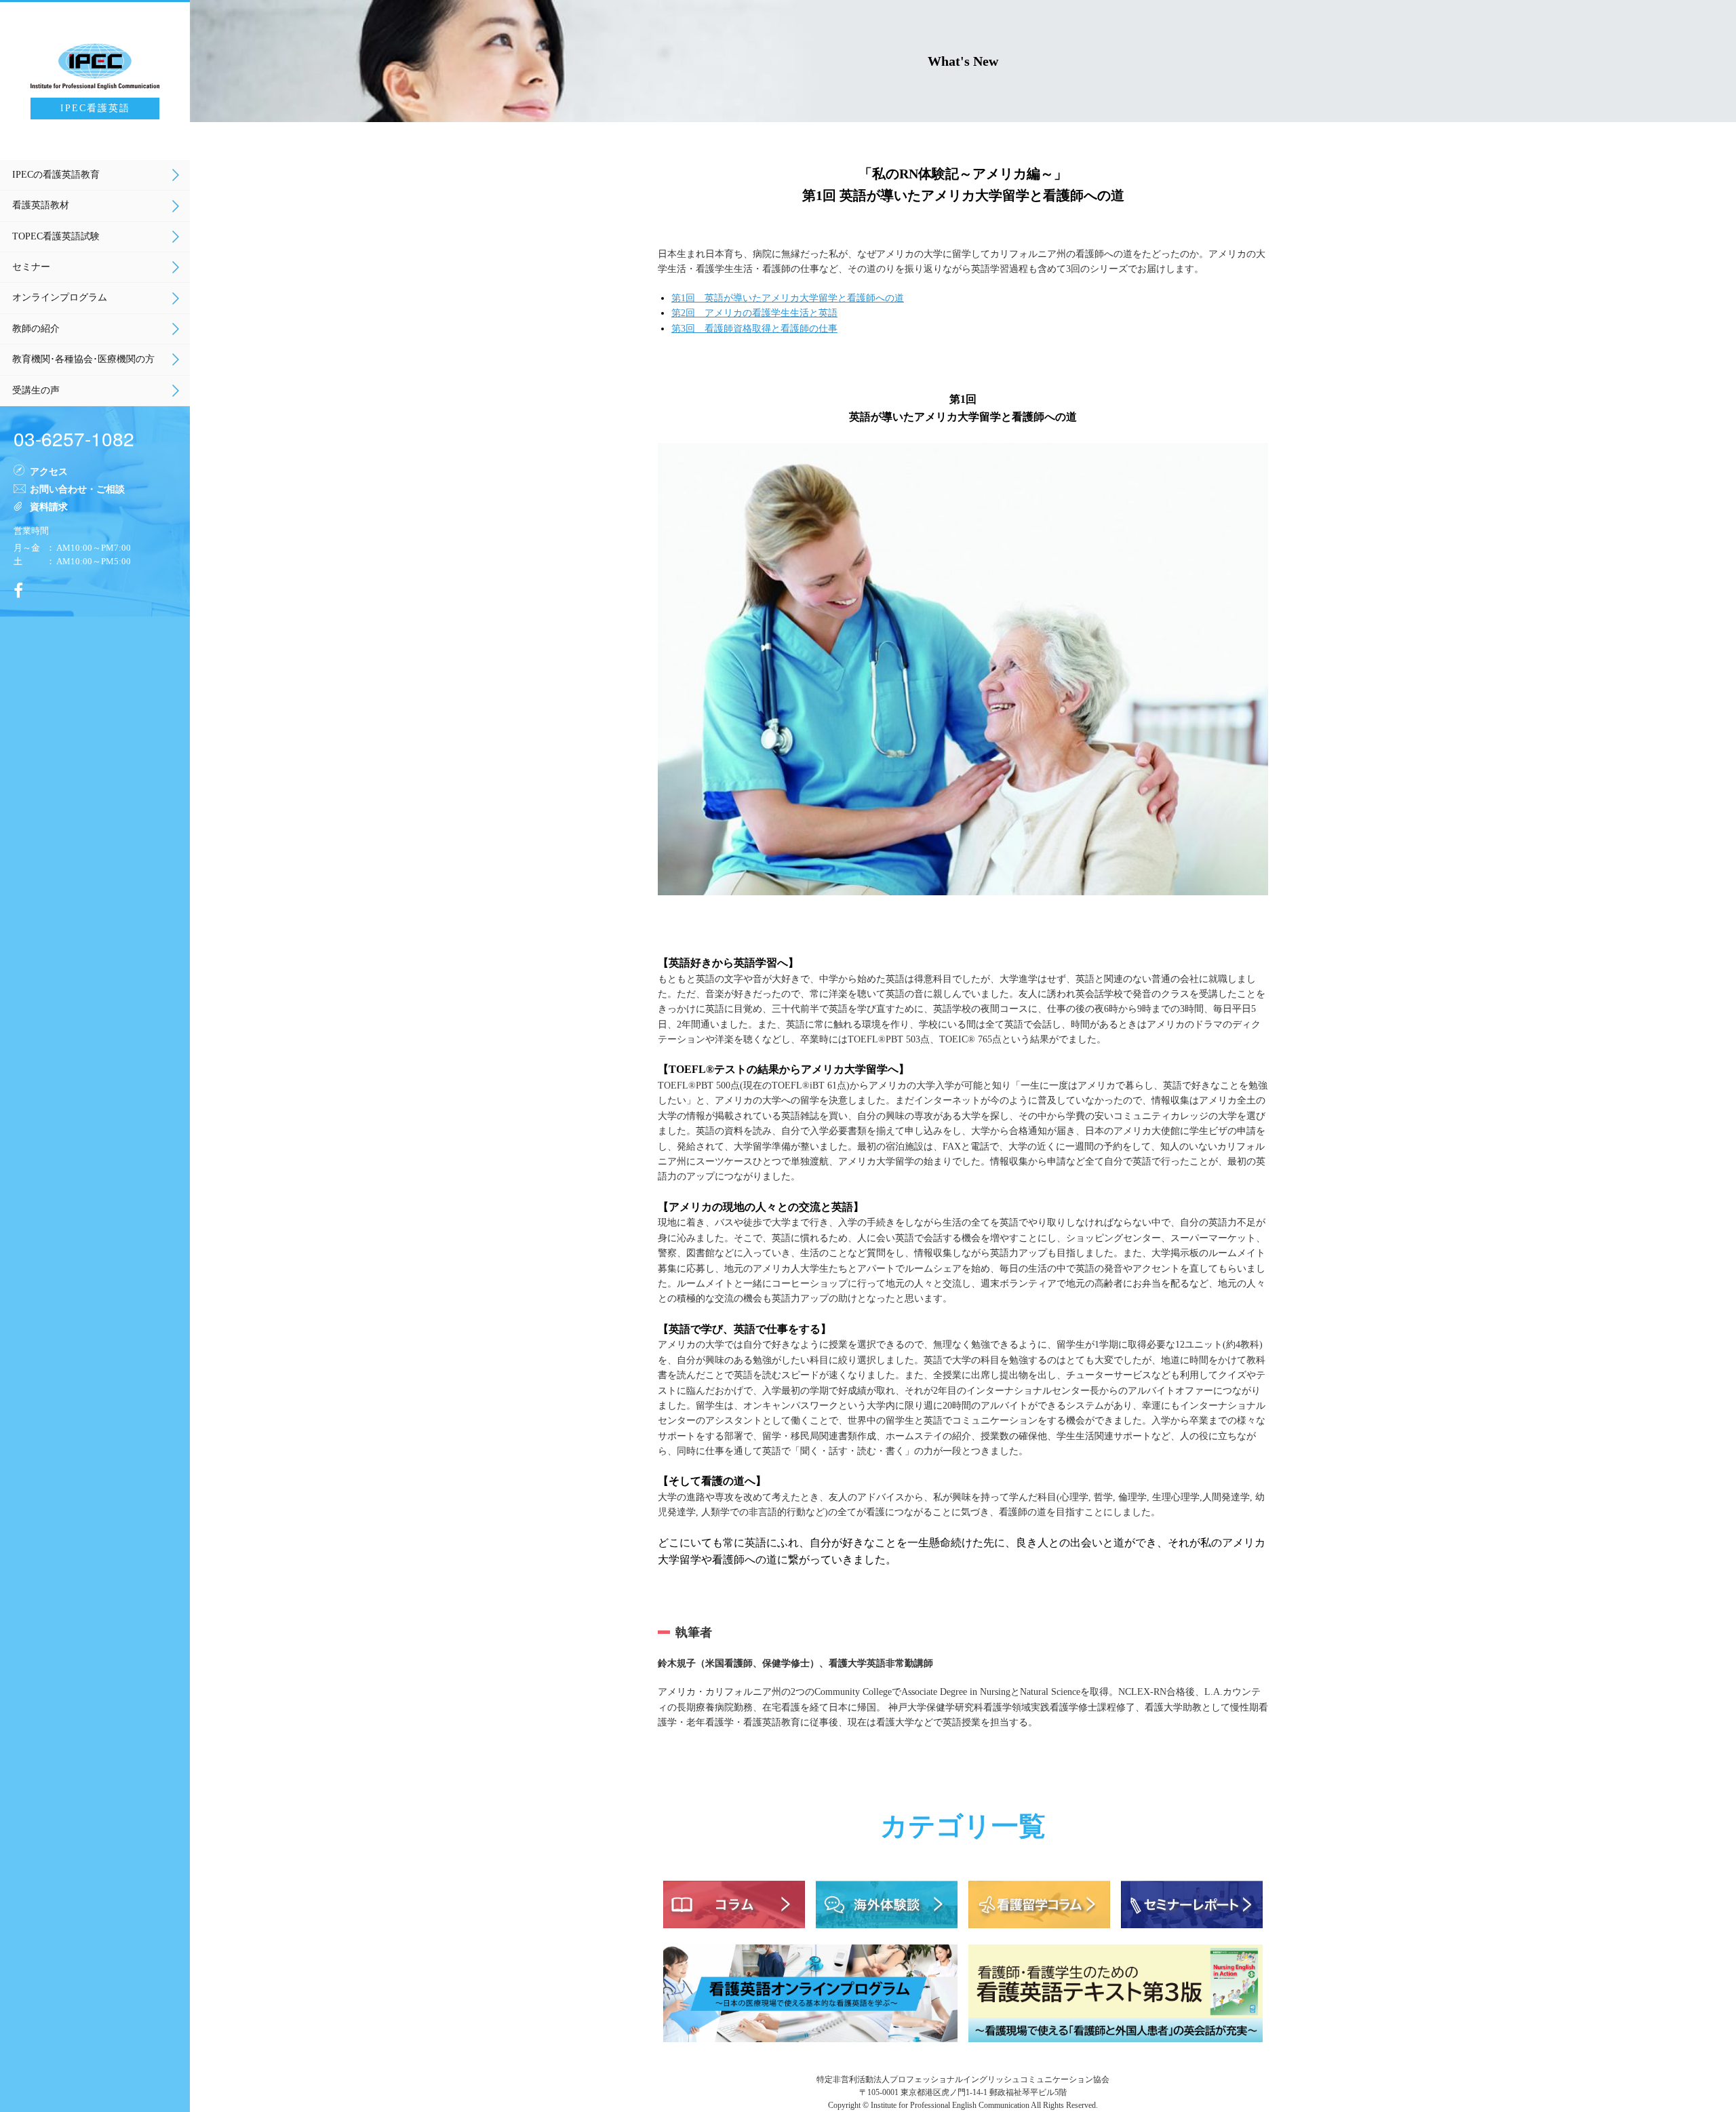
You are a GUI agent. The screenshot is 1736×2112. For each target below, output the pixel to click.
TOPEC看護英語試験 (56, 236)
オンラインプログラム (60, 297)
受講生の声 (36, 390)
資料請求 (49, 506)
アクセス (49, 471)
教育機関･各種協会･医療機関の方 (83, 359)
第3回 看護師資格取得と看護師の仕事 (754, 329)
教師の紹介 (36, 329)
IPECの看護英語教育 (56, 175)
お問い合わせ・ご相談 (77, 488)
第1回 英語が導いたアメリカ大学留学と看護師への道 (788, 298)
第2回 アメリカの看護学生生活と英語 (754, 313)
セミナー (31, 267)
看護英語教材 (41, 205)
